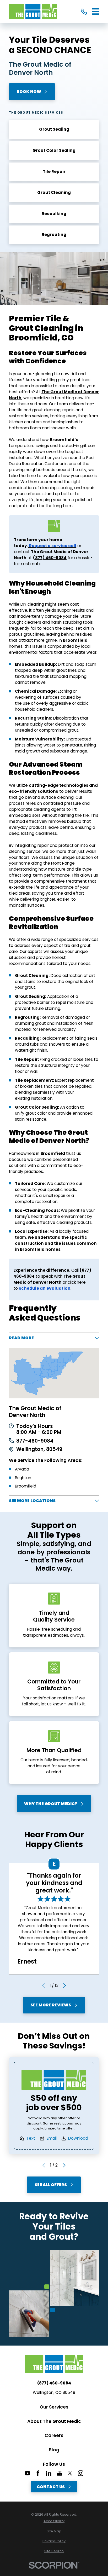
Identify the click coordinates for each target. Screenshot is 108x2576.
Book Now (29, 92)
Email (52, 2138)
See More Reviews (51, 2005)
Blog (54, 2450)
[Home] (33, 11)
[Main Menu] (95, 11)
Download (78, 2138)
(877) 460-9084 (54, 2383)
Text (31, 2138)
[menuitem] (54, 2521)
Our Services (54, 2407)
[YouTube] (27, 2473)
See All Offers (51, 2185)
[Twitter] (70, 2473)
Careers (54, 2435)
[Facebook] (38, 2473)
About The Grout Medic (54, 2421)
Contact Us (51, 2487)
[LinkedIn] (49, 2473)
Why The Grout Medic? (51, 1804)
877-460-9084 (35, 1441)
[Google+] (59, 2473)
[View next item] (65, 1986)
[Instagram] (81, 2473)
